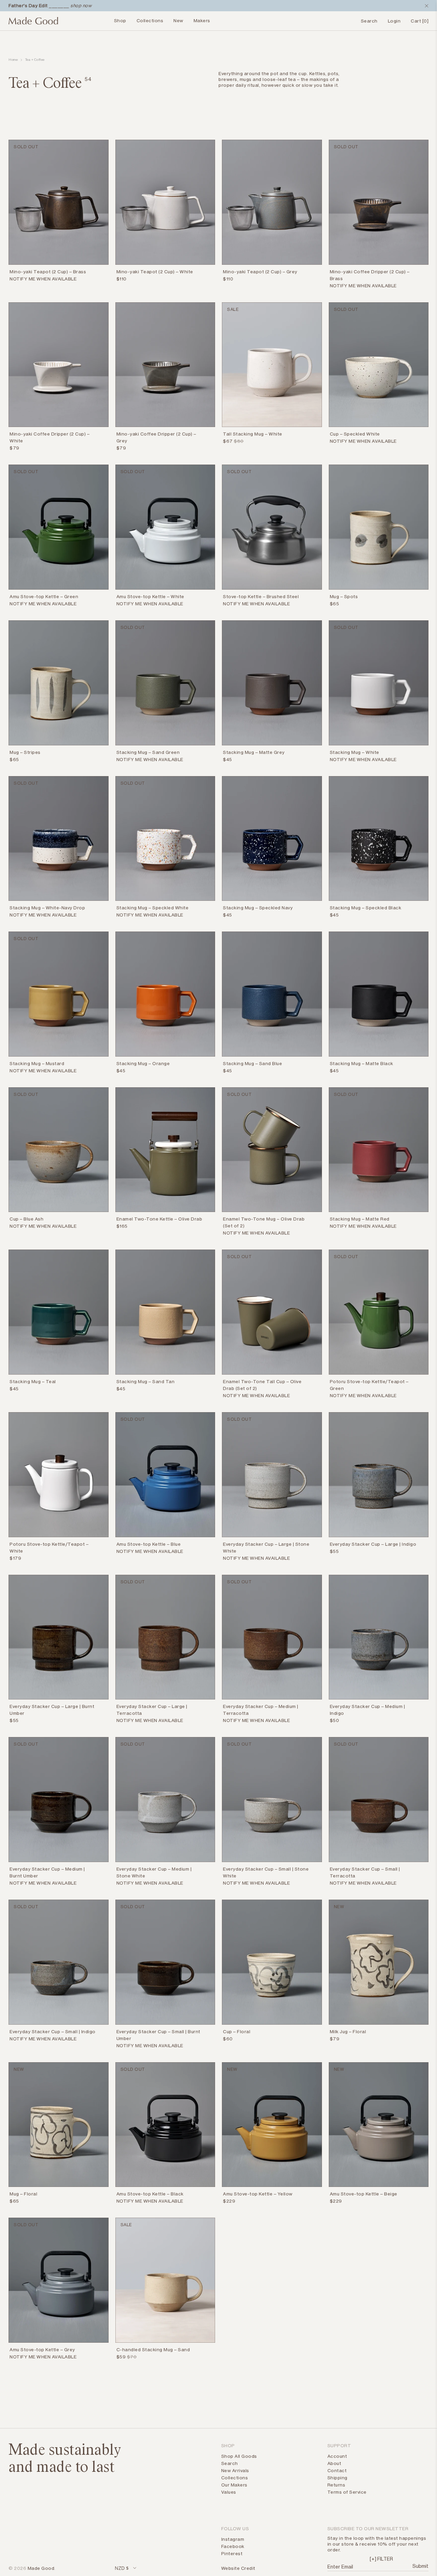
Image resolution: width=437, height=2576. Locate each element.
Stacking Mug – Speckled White (153, 908)
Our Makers (234, 2485)
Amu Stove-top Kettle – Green (44, 596)
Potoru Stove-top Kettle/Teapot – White (49, 1547)
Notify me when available (43, 279)
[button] (381, 2559)
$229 (229, 2201)
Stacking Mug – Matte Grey (254, 752)
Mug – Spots (344, 596)
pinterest (232, 2553)
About (334, 2463)
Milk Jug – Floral (348, 2031)
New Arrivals (235, 2470)
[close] (425, 6)
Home (13, 60)
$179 (15, 1558)
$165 (122, 1226)
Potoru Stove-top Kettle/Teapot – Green (369, 1385)
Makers (202, 20)
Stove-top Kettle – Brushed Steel (261, 596)
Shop (120, 20)
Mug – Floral (23, 2194)
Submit (420, 2566)
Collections (150, 20)
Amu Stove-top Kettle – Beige (364, 2194)
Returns (336, 2485)
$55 (334, 1551)
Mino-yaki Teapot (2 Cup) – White (155, 272)
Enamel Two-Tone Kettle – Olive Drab (159, 1219)
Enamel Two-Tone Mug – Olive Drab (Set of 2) (264, 1222)
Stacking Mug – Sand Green (148, 752)
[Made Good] (33, 24)
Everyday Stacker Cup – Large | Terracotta (152, 1710)
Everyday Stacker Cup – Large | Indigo (373, 1544)
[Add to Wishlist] (104, 273)
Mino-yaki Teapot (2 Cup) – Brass (48, 272)
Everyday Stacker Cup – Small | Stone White (266, 1872)
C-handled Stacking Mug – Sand (153, 2350)
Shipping (337, 2478)
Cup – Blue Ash (26, 1219)
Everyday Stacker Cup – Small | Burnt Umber (158, 2035)
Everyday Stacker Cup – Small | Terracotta (365, 1872)
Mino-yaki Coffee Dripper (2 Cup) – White (50, 437)
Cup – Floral (237, 2031)
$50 (335, 1720)
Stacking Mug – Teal (33, 1381)
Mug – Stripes (25, 752)
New (178, 20)
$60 (228, 2039)
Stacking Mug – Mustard (37, 1063)
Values (229, 2492)
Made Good (41, 2568)
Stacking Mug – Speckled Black (366, 908)
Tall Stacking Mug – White (253, 434)
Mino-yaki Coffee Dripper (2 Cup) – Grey (156, 437)
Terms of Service (347, 2492)
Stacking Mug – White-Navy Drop (47, 908)
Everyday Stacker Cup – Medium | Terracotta (261, 1710)
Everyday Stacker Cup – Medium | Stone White (154, 1872)
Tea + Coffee (35, 60)
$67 (228, 441)
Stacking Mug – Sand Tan (146, 1381)
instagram (233, 2539)
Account (337, 2456)
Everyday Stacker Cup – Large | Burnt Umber (52, 1710)
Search (230, 2463)
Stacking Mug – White (355, 752)
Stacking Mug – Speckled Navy (258, 908)
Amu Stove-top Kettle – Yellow (258, 2194)
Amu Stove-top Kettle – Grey (42, 2350)
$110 (122, 279)
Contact (337, 2470)
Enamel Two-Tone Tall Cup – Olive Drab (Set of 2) (262, 1385)
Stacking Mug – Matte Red (360, 1219)
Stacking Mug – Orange (143, 1063)
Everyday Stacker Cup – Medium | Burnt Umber (47, 1872)
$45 (228, 759)
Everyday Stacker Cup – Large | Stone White (266, 1547)
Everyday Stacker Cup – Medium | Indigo (368, 1710)
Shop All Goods (239, 2456)
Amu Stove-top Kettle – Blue (149, 1544)
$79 (15, 448)
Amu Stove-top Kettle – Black (150, 2194)
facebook (233, 2546)
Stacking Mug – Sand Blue (252, 1063)
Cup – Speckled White (355, 434)
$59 (121, 2357)
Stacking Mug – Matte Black (362, 1063)
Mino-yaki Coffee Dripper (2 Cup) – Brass (370, 275)
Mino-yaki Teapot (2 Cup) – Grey (260, 272)
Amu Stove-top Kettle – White (150, 596)
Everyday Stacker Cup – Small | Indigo (53, 2031)
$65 (335, 604)
